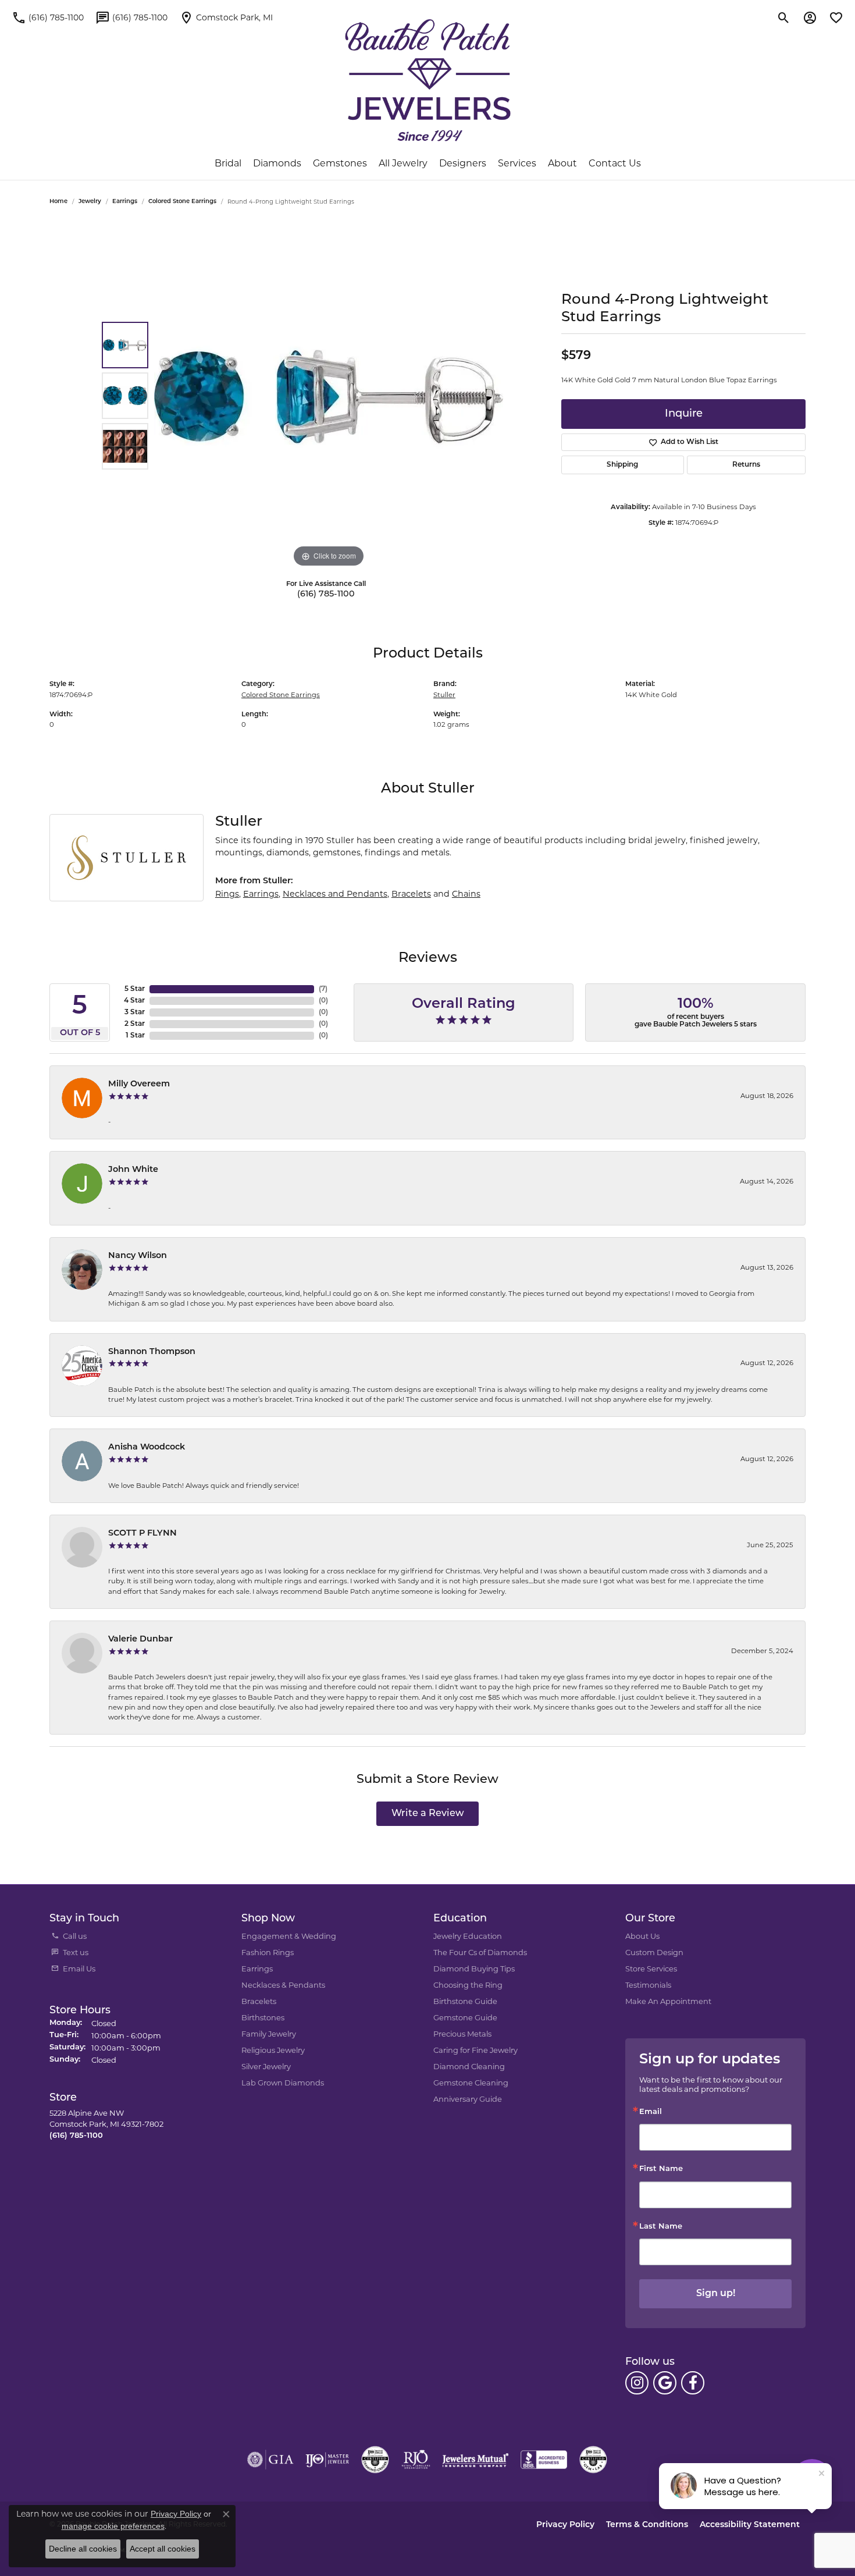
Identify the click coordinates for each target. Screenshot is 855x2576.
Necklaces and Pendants (335, 894)
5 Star (135, 989)
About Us (642, 1936)
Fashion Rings (268, 1952)
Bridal (228, 163)
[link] (48, 17)
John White (133, 1170)
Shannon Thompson (152, 1352)
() (323, 989)
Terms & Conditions (647, 2525)
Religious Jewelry (273, 2050)
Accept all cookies (163, 2549)
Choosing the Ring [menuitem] (468, 1985)
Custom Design (654, 1952)
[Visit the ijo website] (327, 2460)
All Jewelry (403, 163)
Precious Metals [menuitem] (462, 2034)
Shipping (622, 465)
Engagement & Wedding (289, 1936)
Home (58, 202)
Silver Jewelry (266, 2066)
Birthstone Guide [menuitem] (465, 2001)
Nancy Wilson (138, 1256)
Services (517, 163)
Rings (227, 894)
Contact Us (615, 163)
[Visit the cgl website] (593, 2460)
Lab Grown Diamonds (283, 2083)
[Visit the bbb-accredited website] (544, 2460)
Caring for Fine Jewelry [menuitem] (475, 2050)
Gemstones (340, 163)
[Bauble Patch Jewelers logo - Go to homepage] (428, 80)
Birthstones (263, 2017)
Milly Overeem (139, 1084)
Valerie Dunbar (140, 1639)
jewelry (90, 202)
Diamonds (277, 163)
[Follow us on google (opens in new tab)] (665, 2383)
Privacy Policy (565, 2525)
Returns (746, 465)
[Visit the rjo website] (416, 2460)
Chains (466, 894)
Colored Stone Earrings (182, 202)
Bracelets (411, 894)
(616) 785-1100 (326, 594)
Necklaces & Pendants (283, 1985)
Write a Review (428, 1814)
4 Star (134, 1001)
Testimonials (648, 1985)
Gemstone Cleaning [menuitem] (471, 2083)
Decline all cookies (83, 2549)
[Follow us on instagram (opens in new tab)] (637, 2383)
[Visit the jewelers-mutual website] (475, 2460)
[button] (784, 17)
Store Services (651, 1969)
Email (651, 2112)
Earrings (125, 202)
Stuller (444, 695)
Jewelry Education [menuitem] (468, 1936)
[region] (329, 396)
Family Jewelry (269, 2034)
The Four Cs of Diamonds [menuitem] (480, 1952)
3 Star (135, 1012)
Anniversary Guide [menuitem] (468, 2099)
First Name (661, 2169)
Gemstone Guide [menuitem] (465, 2017)
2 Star (135, 1024)
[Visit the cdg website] (375, 2460)
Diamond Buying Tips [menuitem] (474, 1969)
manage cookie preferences (113, 2526)
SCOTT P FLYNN (142, 1534)
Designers (463, 163)
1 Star (135, 1036)
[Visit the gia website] (270, 2460)
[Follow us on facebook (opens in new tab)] (693, 2383)
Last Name (661, 2227)
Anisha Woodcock (147, 1447)
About (562, 163)
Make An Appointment (668, 2001)
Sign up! (716, 2294)
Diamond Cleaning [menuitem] (469, 2066)
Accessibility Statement (750, 2525)
